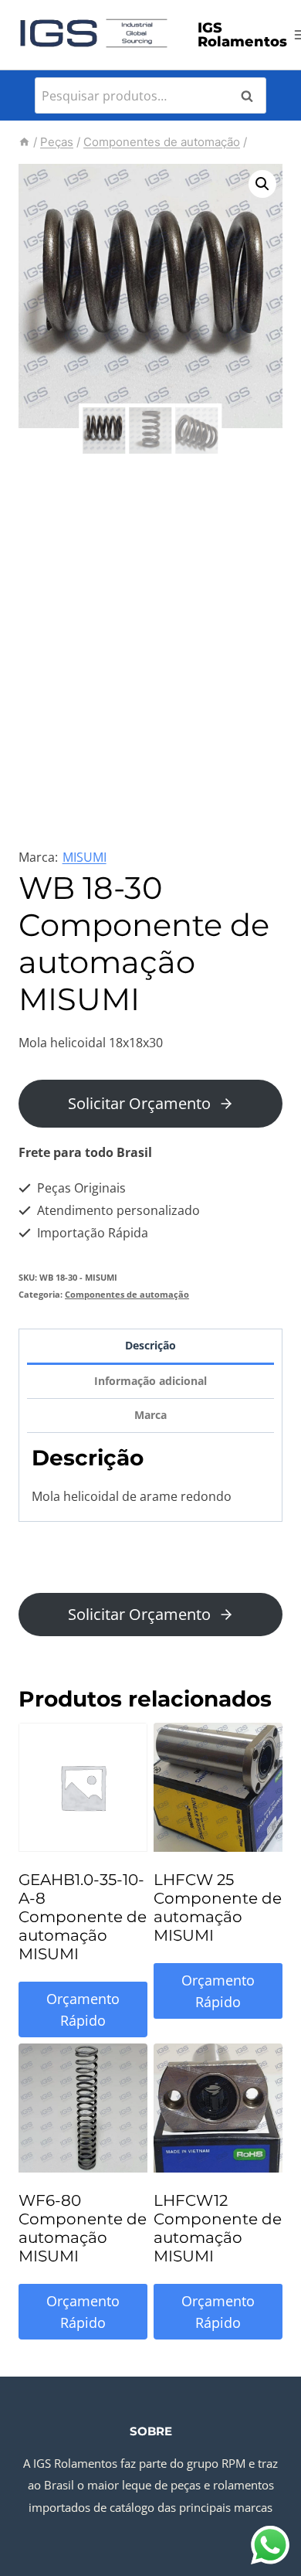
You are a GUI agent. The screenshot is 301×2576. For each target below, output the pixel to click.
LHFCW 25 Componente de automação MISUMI (218, 1907)
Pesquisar (252, 96)
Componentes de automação (127, 1294)
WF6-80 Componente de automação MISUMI (83, 2228)
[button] (262, 184)
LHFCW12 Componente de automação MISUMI (218, 2228)
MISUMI (85, 857)
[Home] (24, 142)
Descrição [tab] (150, 1345)
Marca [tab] (150, 1415)
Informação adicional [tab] (150, 1381)
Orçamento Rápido (83, 2010)
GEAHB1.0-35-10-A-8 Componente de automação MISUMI (83, 1917)
